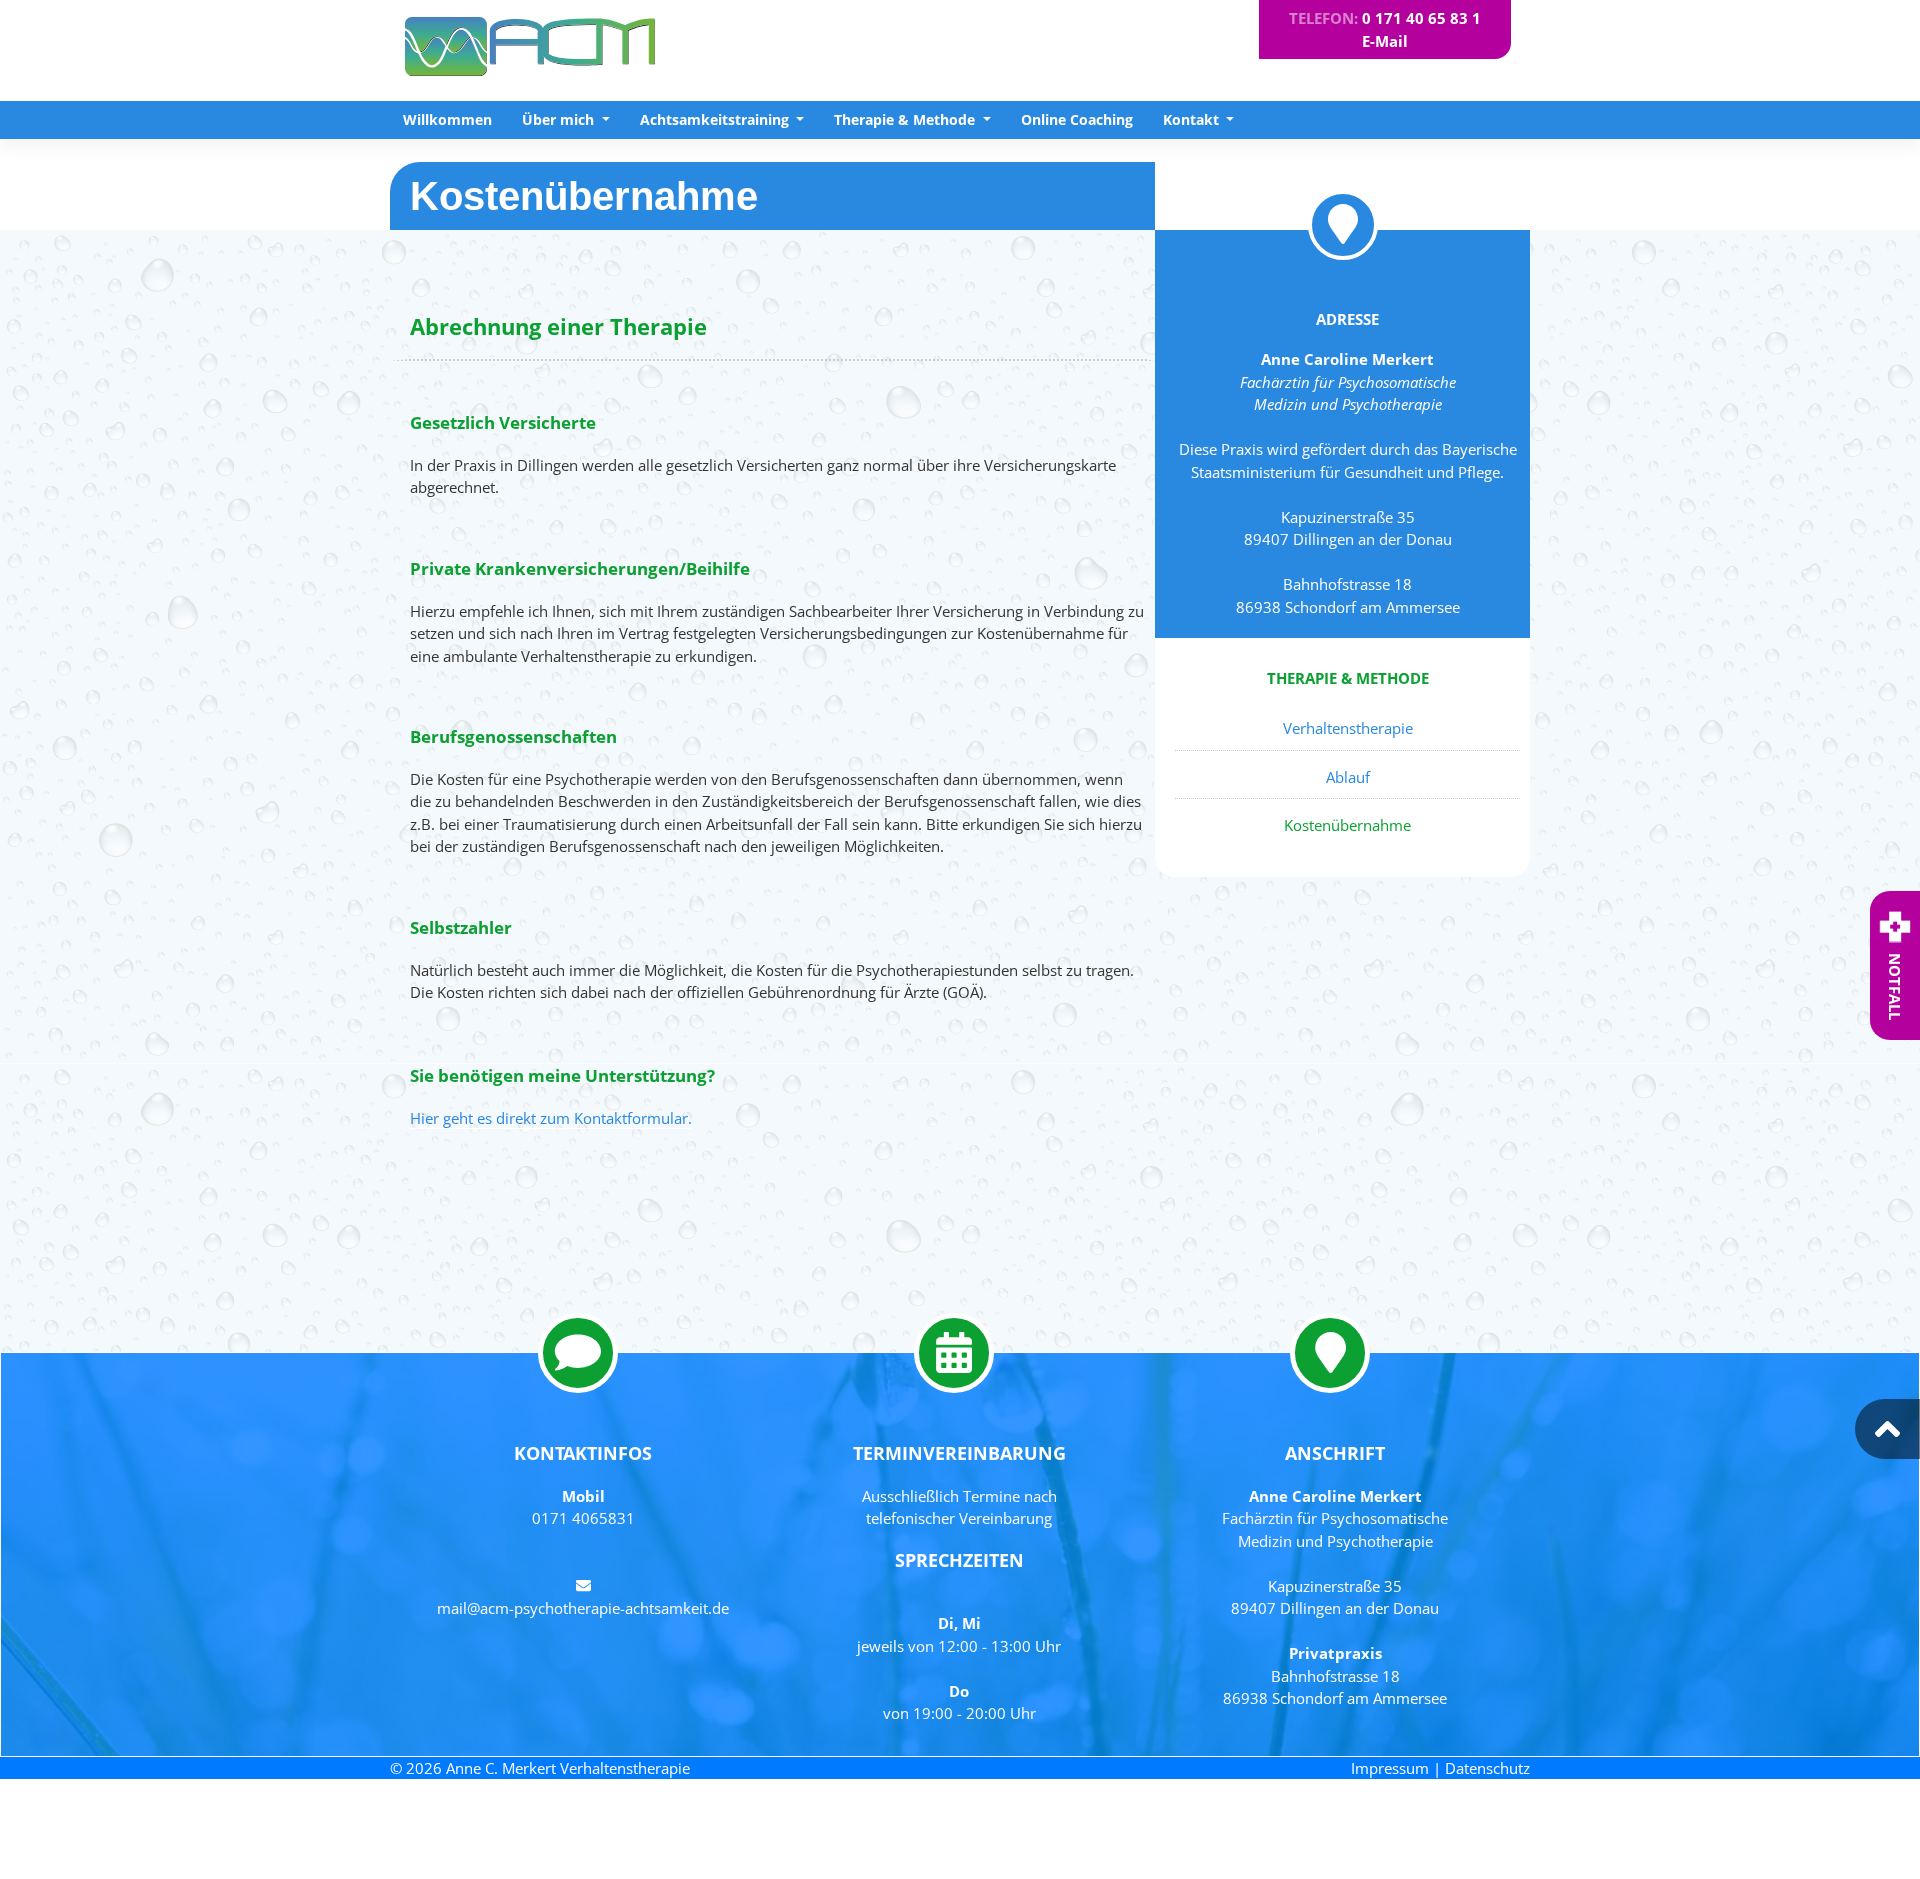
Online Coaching (1077, 119)
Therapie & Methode (906, 119)
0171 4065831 (583, 1518)
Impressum (1390, 1768)
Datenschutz (1487, 1768)
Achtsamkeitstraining (716, 119)
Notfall (1895, 986)
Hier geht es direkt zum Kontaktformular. (551, 1118)
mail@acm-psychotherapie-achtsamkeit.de (583, 1608)
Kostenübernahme (1347, 825)
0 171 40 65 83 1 (1421, 18)
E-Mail (1385, 41)
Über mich (560, 119)
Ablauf (1348, 777)
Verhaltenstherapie (1348, 728)
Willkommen (447, 119)
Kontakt (1193, 119)
